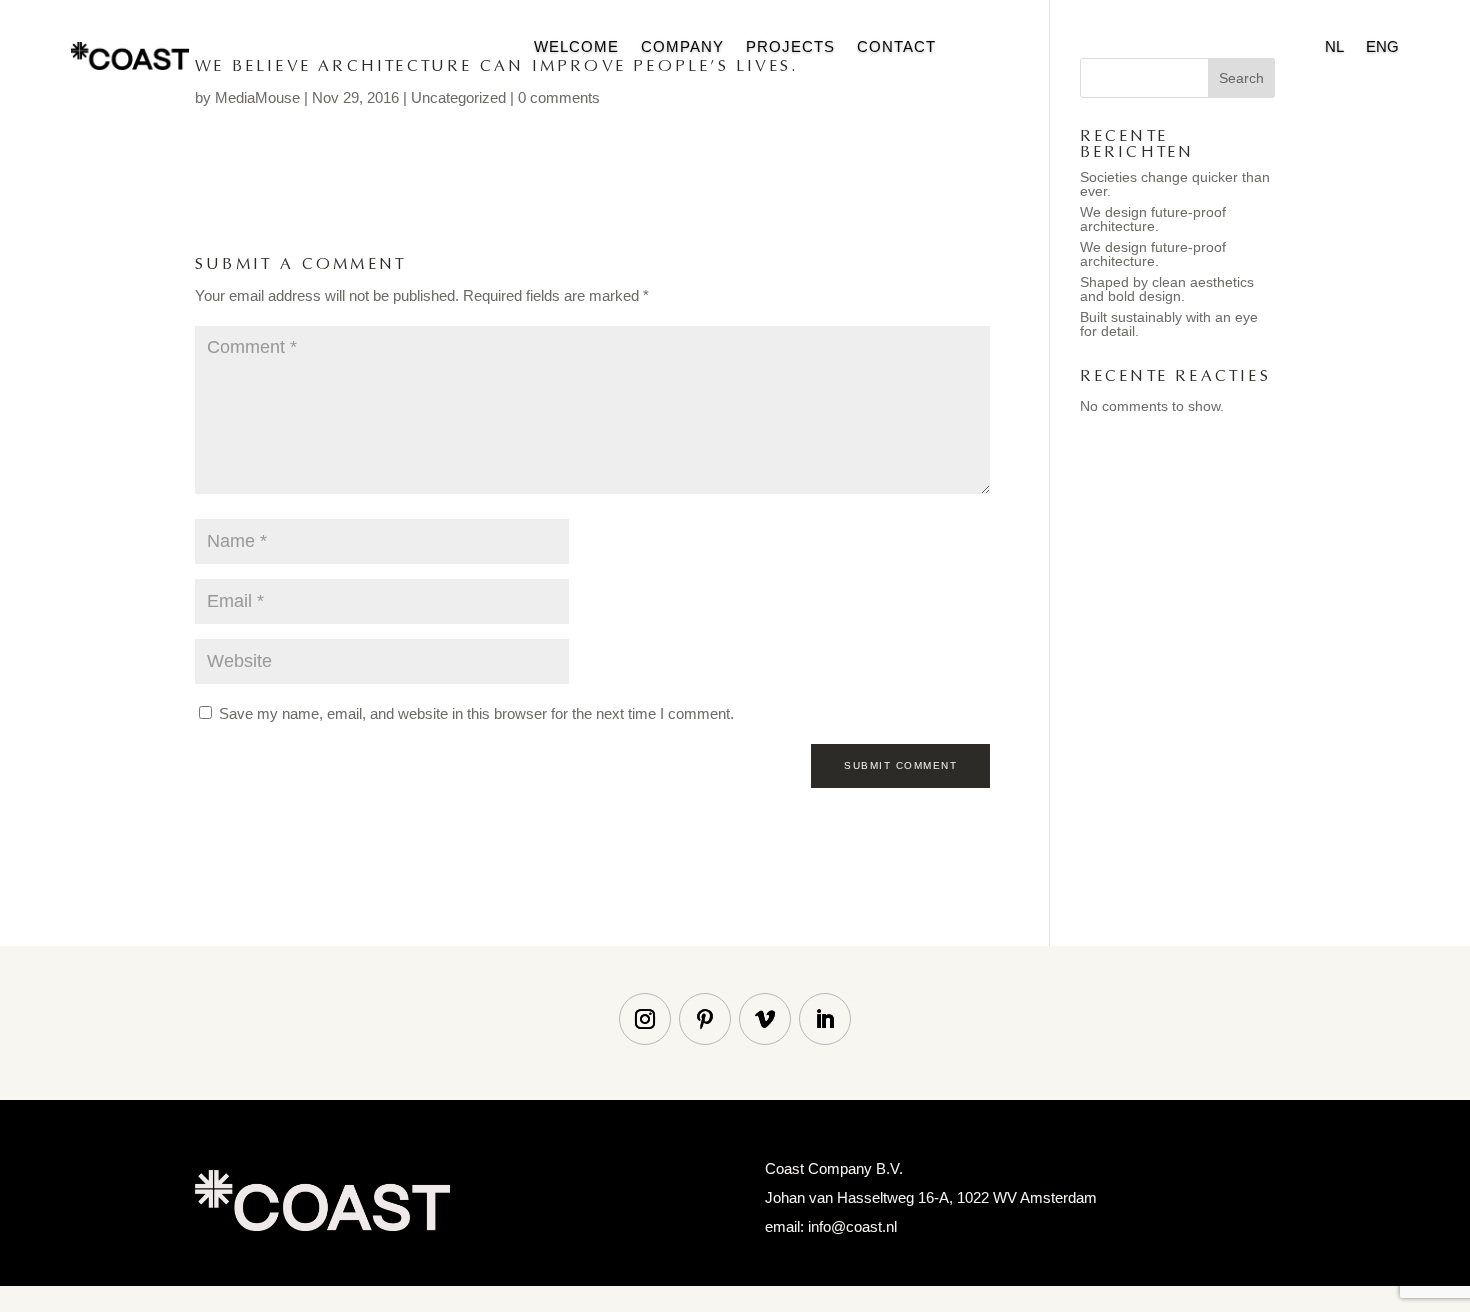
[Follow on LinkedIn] (825, 1019)
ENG (1382, 47)
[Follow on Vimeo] (765, 1019)
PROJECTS (790, 47)
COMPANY (682, 47)
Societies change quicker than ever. (1175, 184)
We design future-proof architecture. (1153, 219)
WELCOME (576, 47)
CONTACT (896, 47)
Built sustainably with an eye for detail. (1169, 324)
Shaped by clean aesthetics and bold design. (1167, 289)
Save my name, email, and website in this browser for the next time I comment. (476, 713)
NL (1334, 47)
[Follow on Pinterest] (705, 1019)
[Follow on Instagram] (645, 1019)
